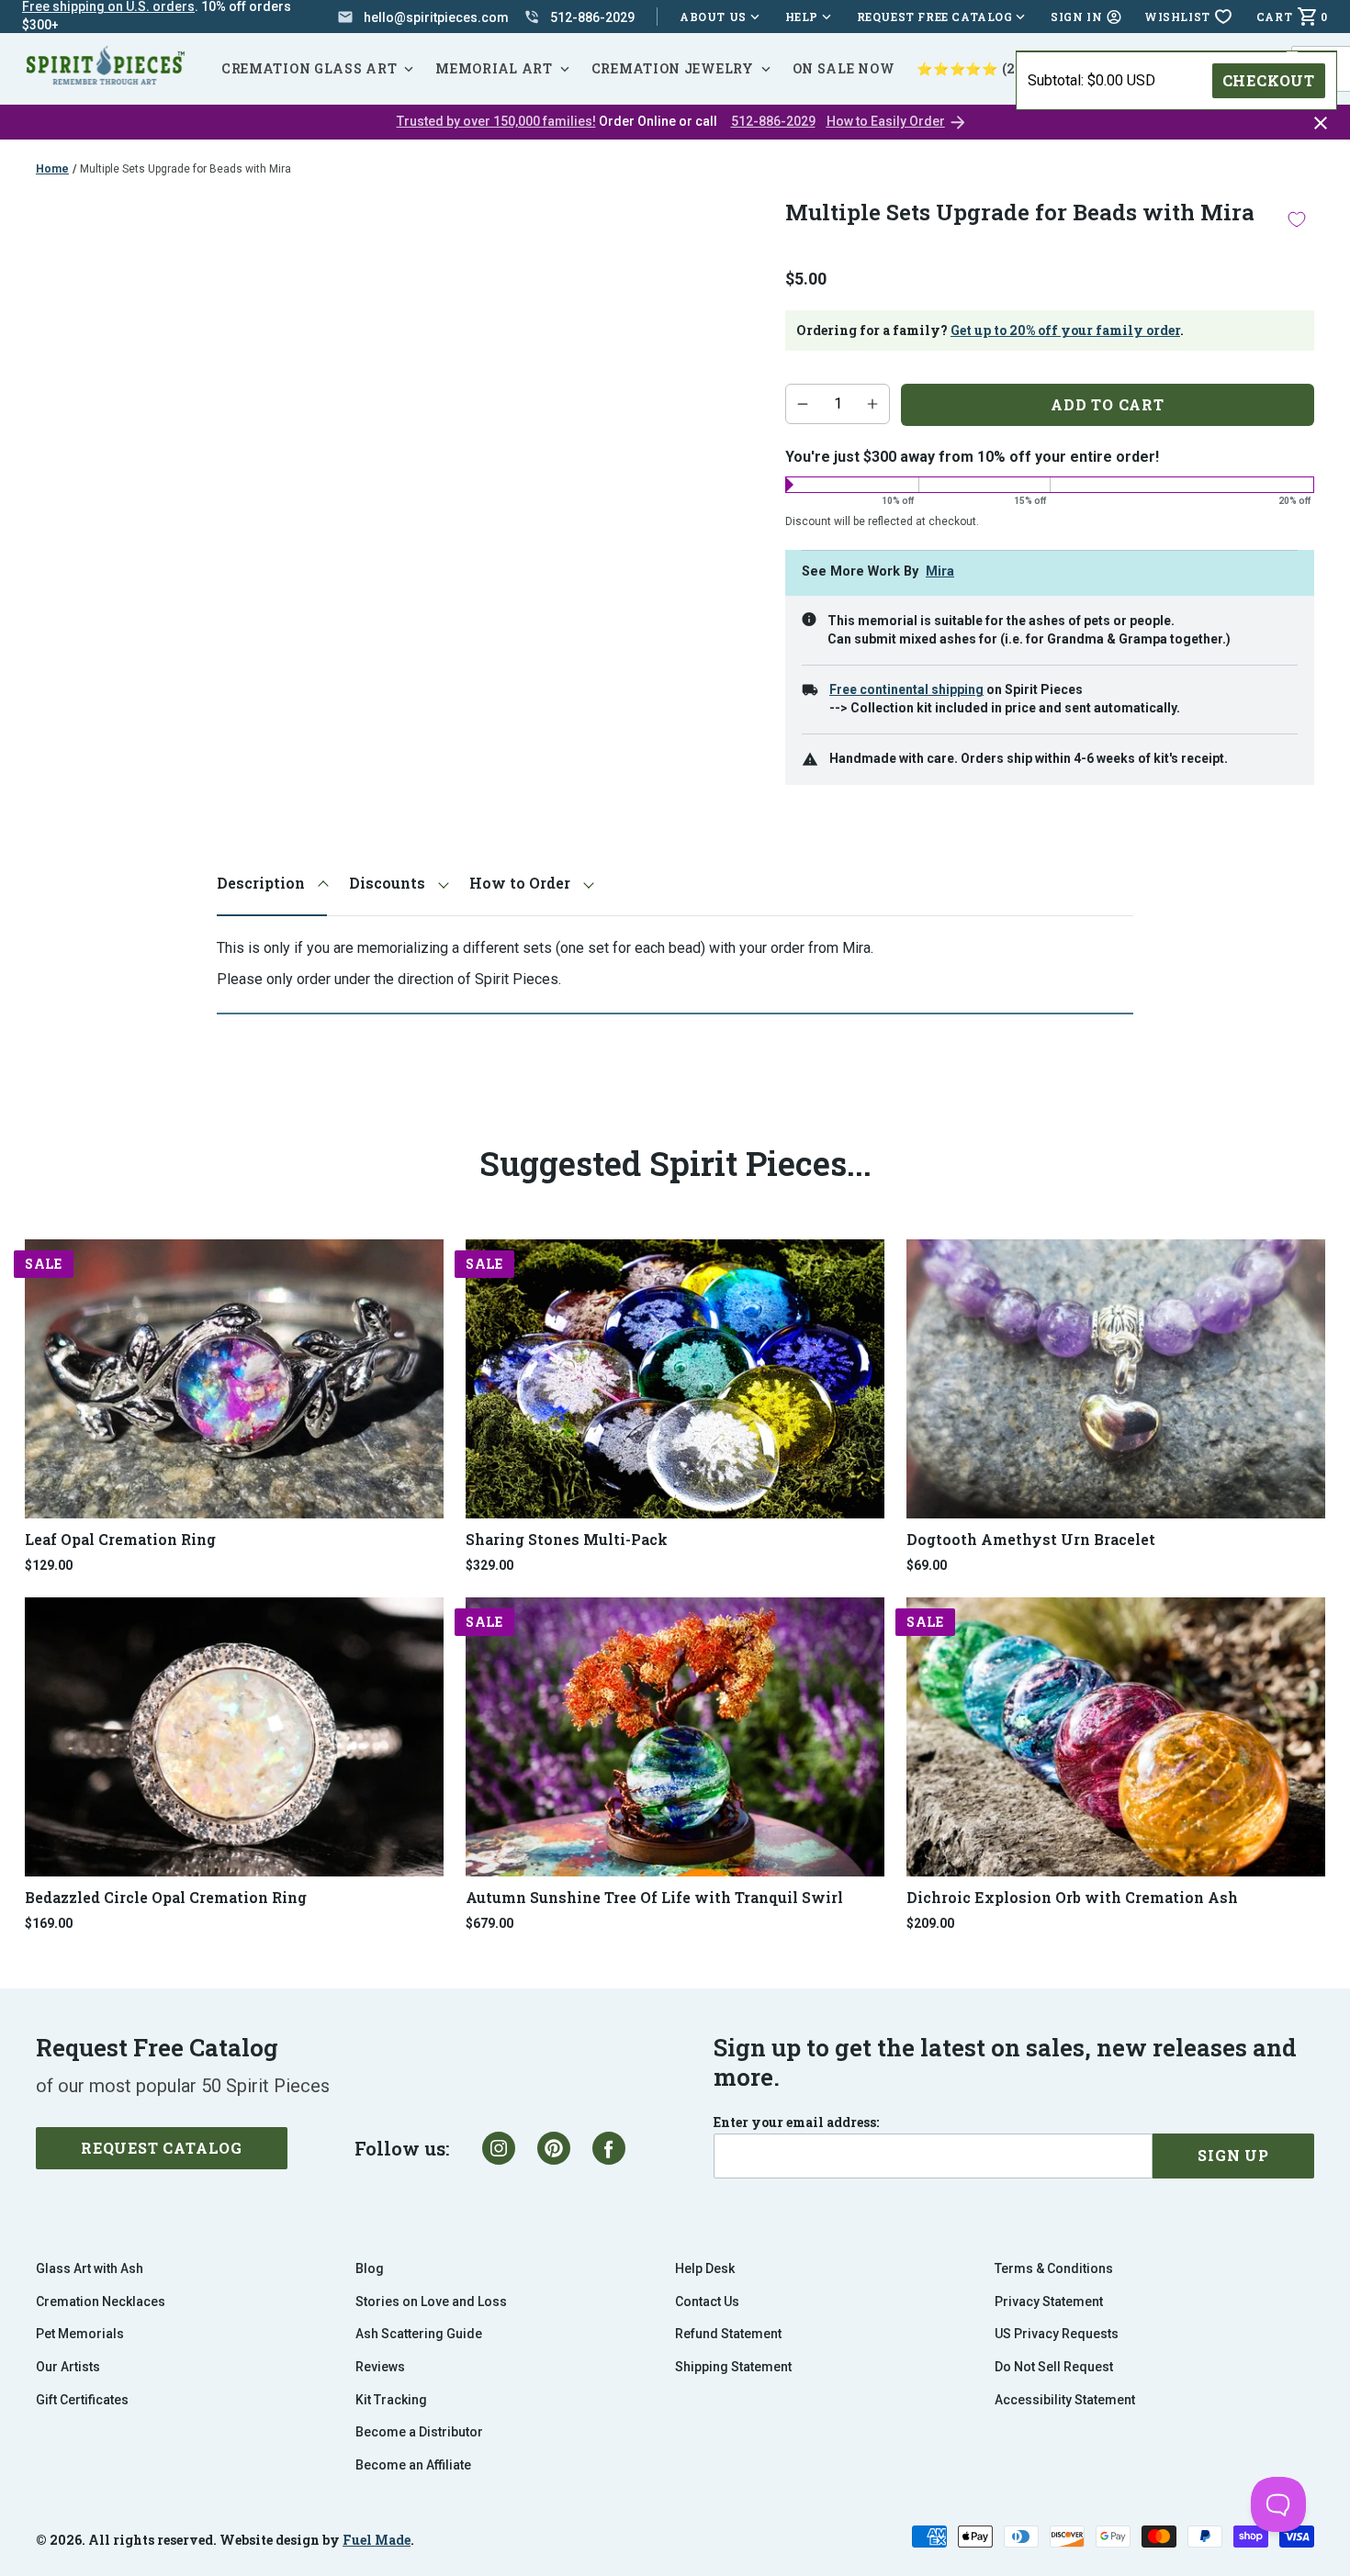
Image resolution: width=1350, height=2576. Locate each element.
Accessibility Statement (1065, 2400)
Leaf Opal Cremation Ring (120, 1539)
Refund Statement (728, 2334)
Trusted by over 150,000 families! (496, 121)
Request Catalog (162, 2148)
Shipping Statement (733, 2367)
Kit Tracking (391, 2400)
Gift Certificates (82, 2400)
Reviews (380, 2367)
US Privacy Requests (1057, 2334)
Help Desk (705, 2268)
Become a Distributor (419, 2432)
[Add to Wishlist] (1297, 219)
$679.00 (489, 1923)
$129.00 (49, 1565)
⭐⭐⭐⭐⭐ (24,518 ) (988, 68)
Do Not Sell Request (1054, 2367)
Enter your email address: (796, 2122)
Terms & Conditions (1054, 2268)
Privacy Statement (1049, 2302)
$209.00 (930, 1923)
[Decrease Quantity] (803, 404)
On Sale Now (844, 68)
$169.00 (49, 1923)
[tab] (272, 884)
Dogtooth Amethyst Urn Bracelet (1031, 1539)
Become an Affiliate (413, 2465)
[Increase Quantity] (872, 404)
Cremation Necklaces (101, 2302)
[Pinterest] (554, 2148)
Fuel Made (377, 2540)
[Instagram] (499, 2148)
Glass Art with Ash (90, 2268)
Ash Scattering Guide (419, 2334)
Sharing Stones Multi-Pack (567, 1539)
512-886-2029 (773, 121)
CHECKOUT (1269, 80)
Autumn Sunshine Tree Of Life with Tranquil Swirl (654, 1897)
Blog (370, 2268)
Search (1322, 46)
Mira (940, 571)
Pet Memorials (80, 2334)
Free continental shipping (906, 689)
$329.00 (489, 1565)
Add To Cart (1108, 404)
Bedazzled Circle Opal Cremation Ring (166, 1897)
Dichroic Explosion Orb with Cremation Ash (1072, 1897)
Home (52, 169)
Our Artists (68, 2367)
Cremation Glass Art (309, 68)
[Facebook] (609, 2148)
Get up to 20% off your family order (1065, 330)
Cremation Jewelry (673, 68)
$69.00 (927, 1565)
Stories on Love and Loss (431, 2302)
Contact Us (707, 2302)
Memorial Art (494, 68)
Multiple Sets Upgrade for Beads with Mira (186, 169)
